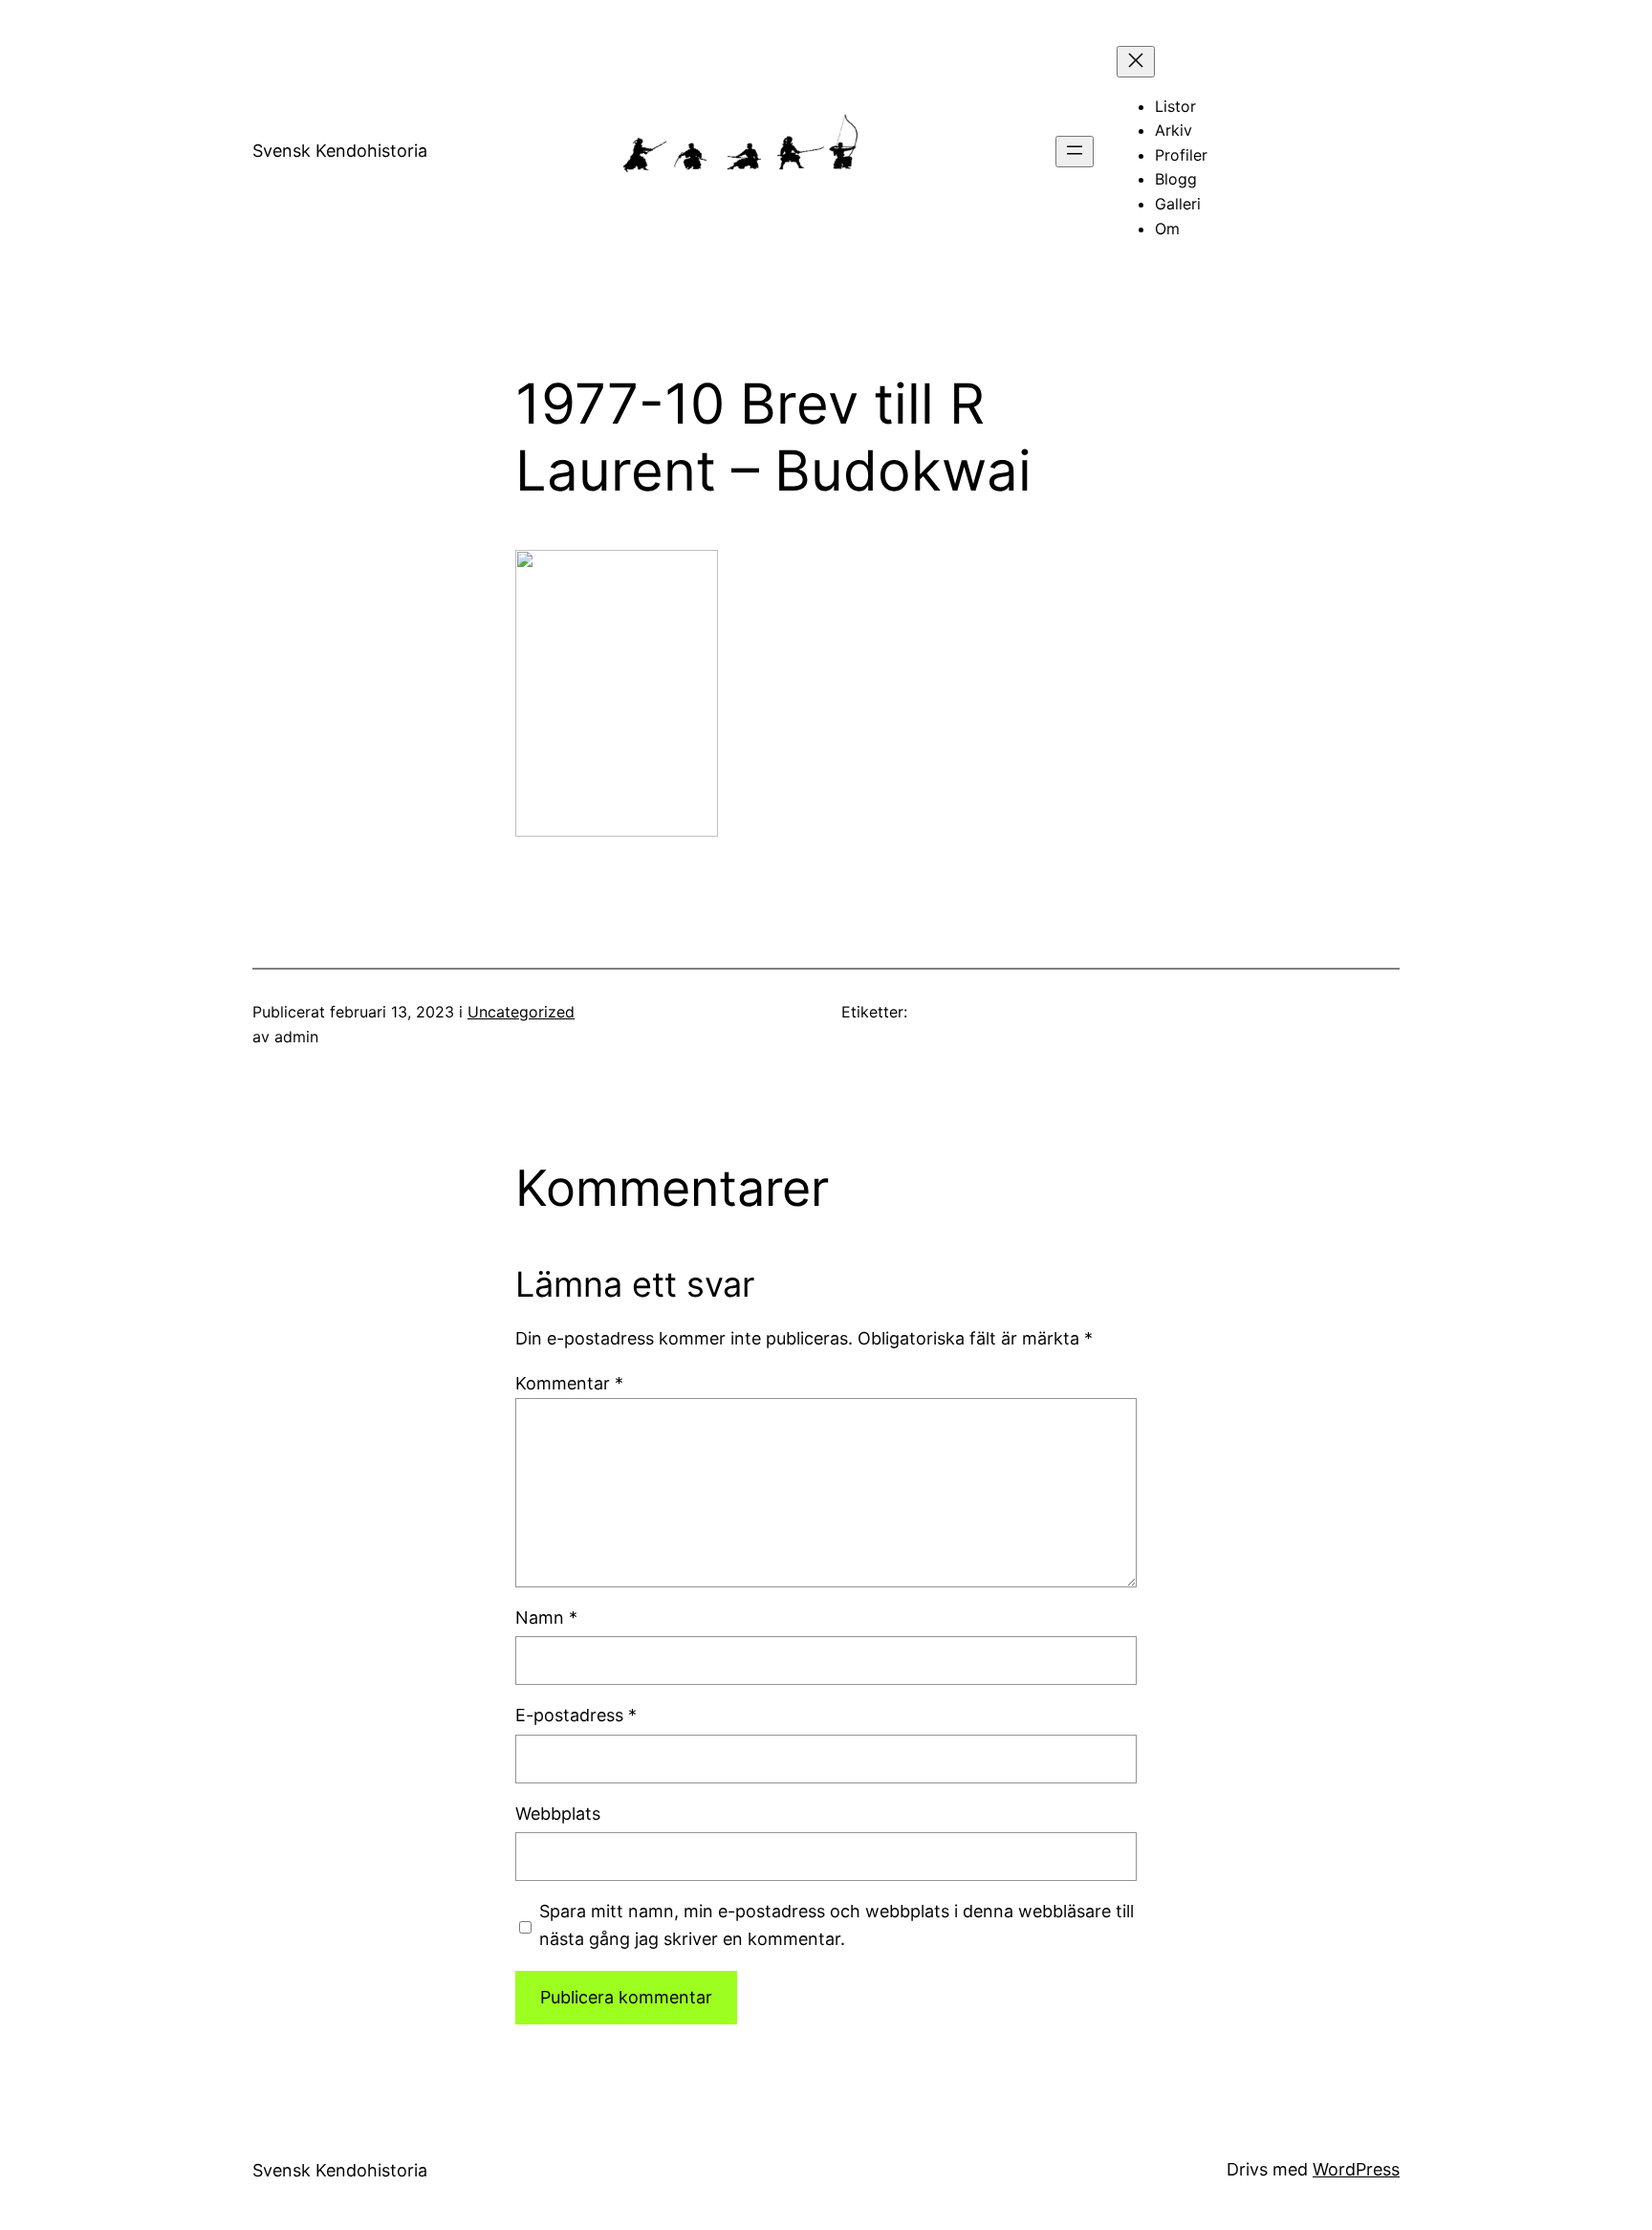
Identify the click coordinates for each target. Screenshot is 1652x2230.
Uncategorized (521, 1012)
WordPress (1356, 2169)
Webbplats (558, 1814)
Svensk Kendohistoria (340, 151)
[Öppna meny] (1075, 152)
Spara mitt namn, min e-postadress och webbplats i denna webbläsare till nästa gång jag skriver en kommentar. (837, 1925)
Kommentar (569, 1383)
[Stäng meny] (1136, 62)
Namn (546, 1618)
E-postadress (576, 1715)
